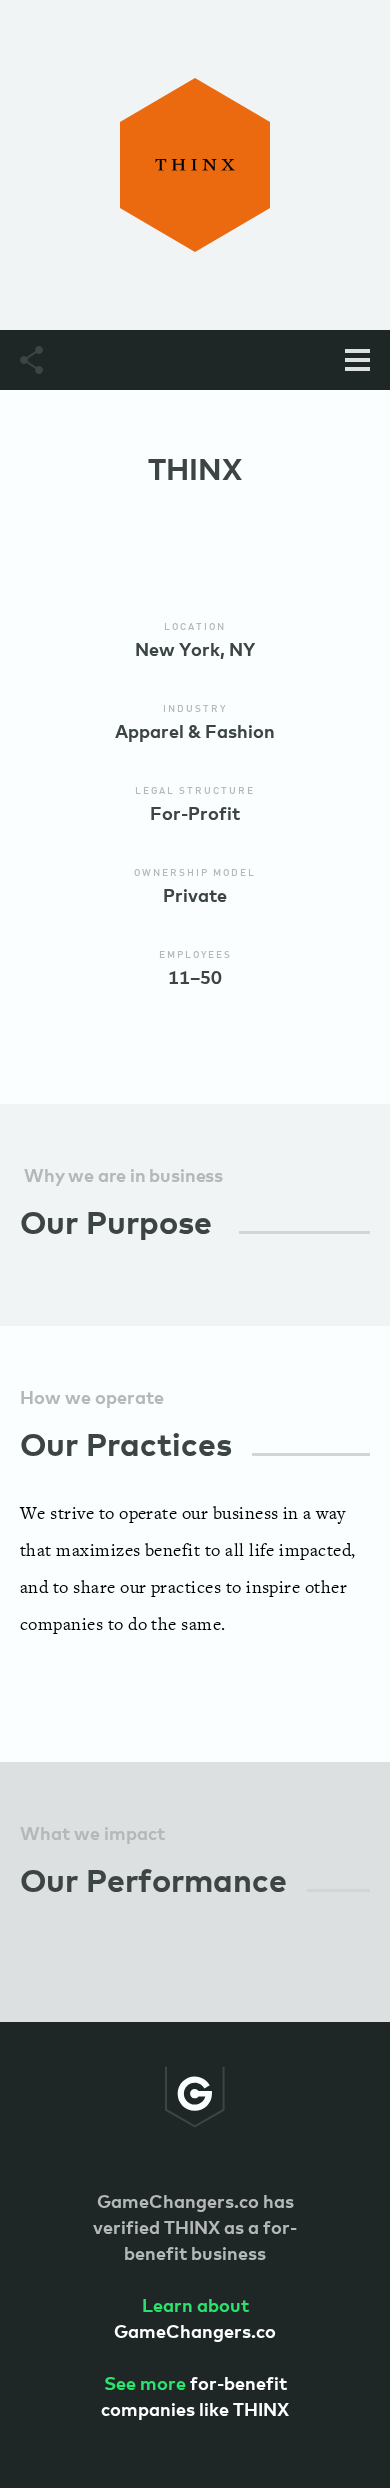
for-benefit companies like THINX (195, 2398)
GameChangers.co (195, 2320)
